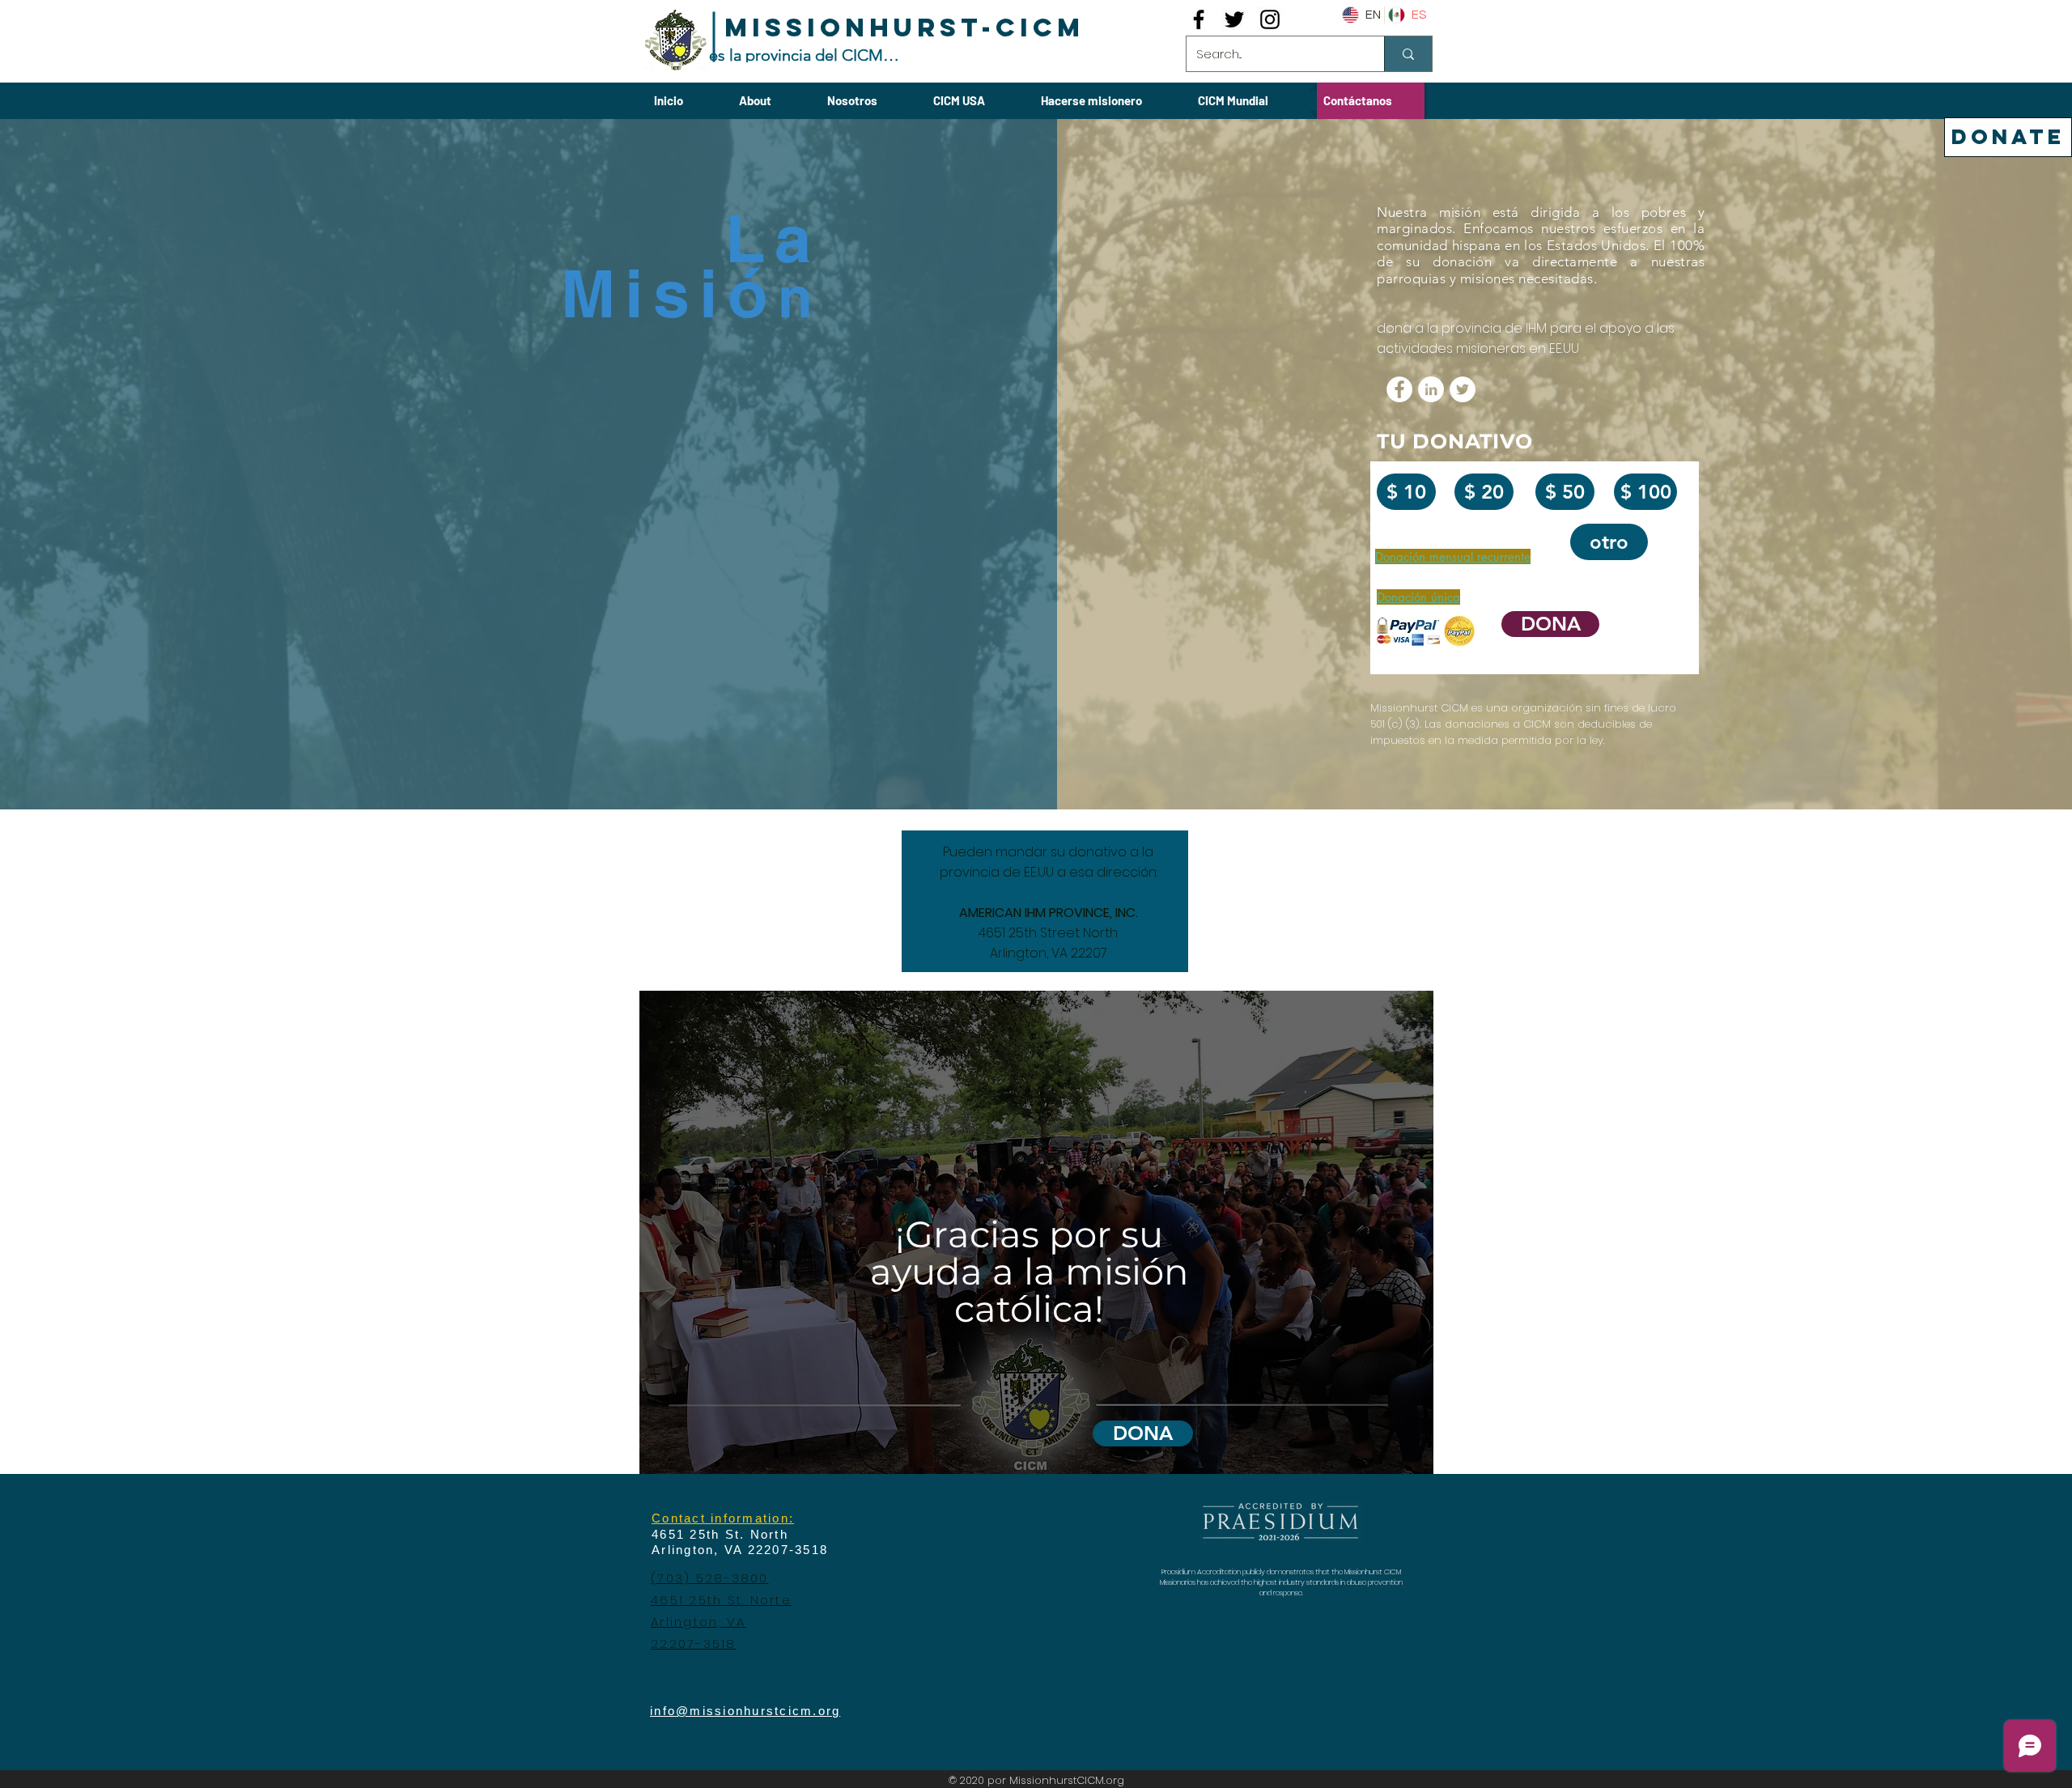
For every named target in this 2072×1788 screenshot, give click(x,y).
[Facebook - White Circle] (1399, 389)
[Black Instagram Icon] (1270, 19)
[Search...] (1408, 54)
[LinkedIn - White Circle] (1431, 389)
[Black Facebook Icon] (1199, 19)
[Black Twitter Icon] (1234, 19)
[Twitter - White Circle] (1463, 389)
